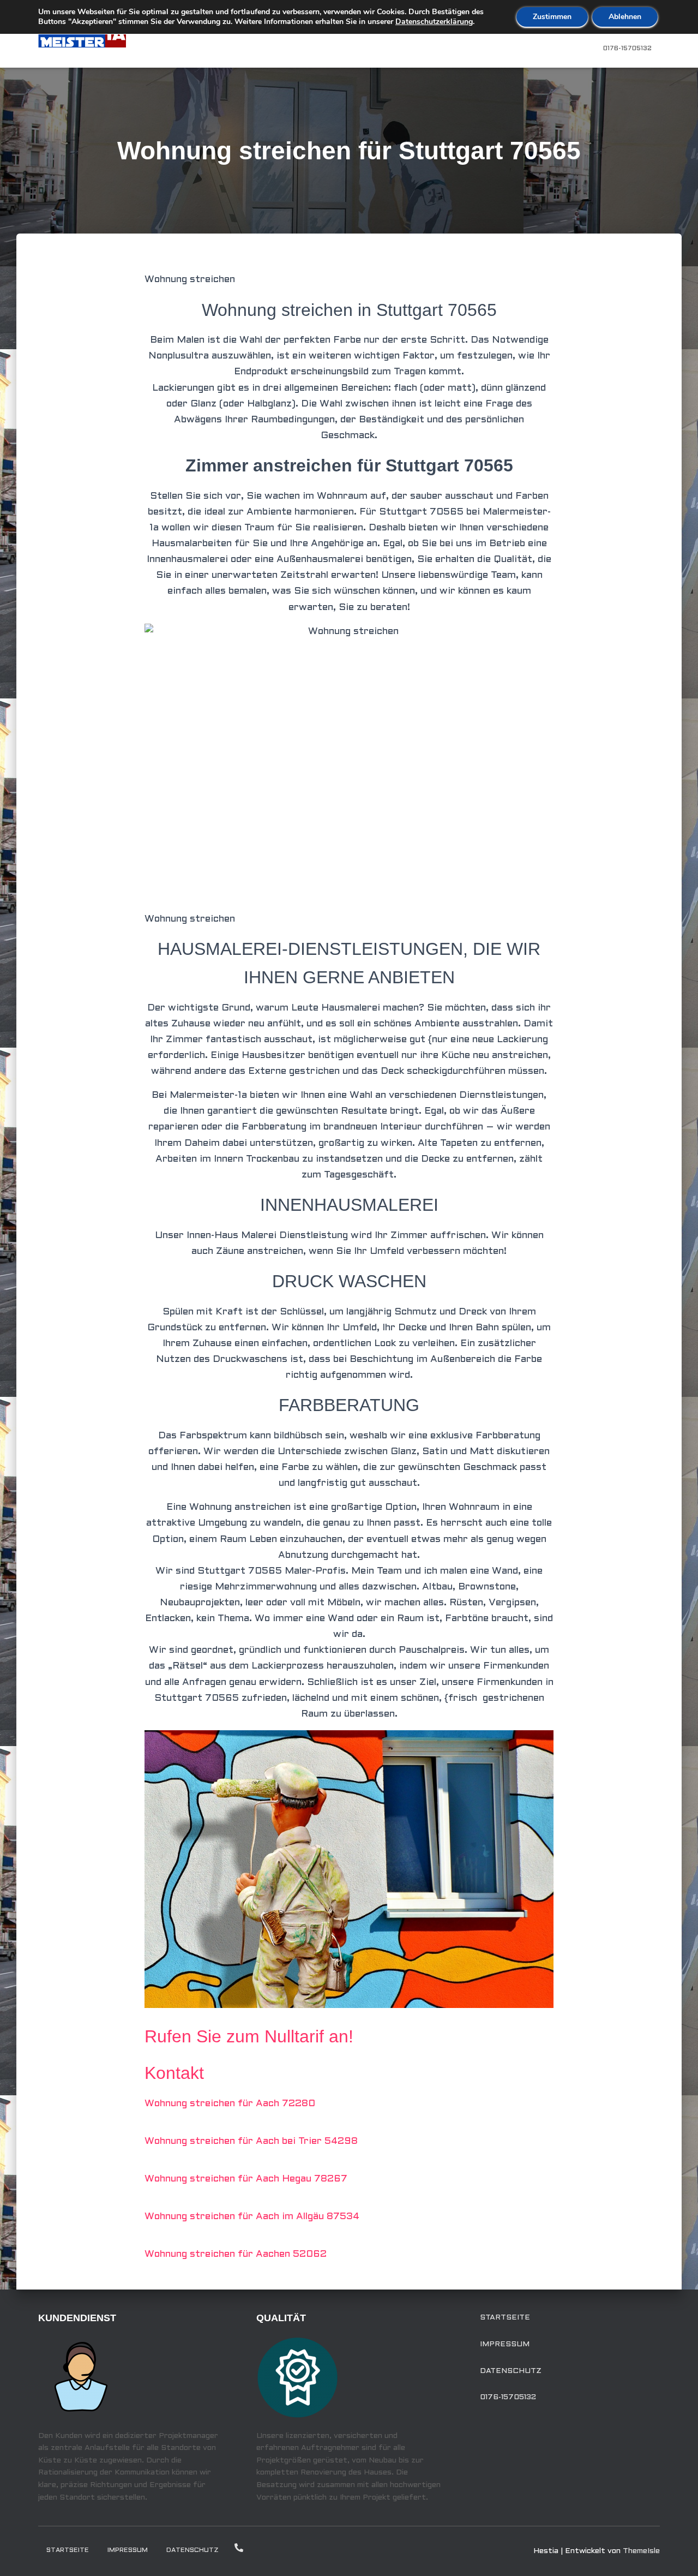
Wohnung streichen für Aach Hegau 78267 (246, 2179)
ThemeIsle (641, 2551)
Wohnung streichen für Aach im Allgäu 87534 (252, 2217)
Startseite (505, 2318)
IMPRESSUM (505, 2344)
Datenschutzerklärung (434, 22)
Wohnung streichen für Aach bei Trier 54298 (251, 2141)
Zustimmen (552, 17)
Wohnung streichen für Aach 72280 (230, 2104)
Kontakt (174, 2073)
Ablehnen (625, 17)
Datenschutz (511, 2371)
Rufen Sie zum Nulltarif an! (249, 2036)
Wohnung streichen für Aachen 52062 (236, 2254)
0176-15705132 (627, 49)
